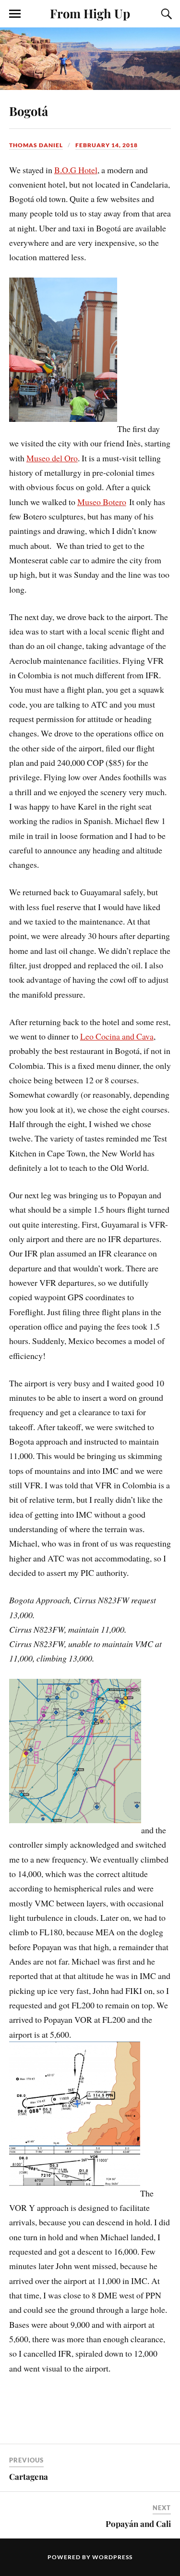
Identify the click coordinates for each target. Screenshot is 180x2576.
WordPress (112, 2557)
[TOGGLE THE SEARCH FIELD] (165, 14)
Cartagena (29, 2476)
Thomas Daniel (36, 145)
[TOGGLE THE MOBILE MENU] (15, 14)
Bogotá (29, 111)
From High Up (90, 13)
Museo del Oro (52, 458)
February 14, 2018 (107, 145)
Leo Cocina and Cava (117, 1036)
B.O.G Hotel (76, 170)
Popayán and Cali (138, 2524)
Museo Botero (102, 502)
